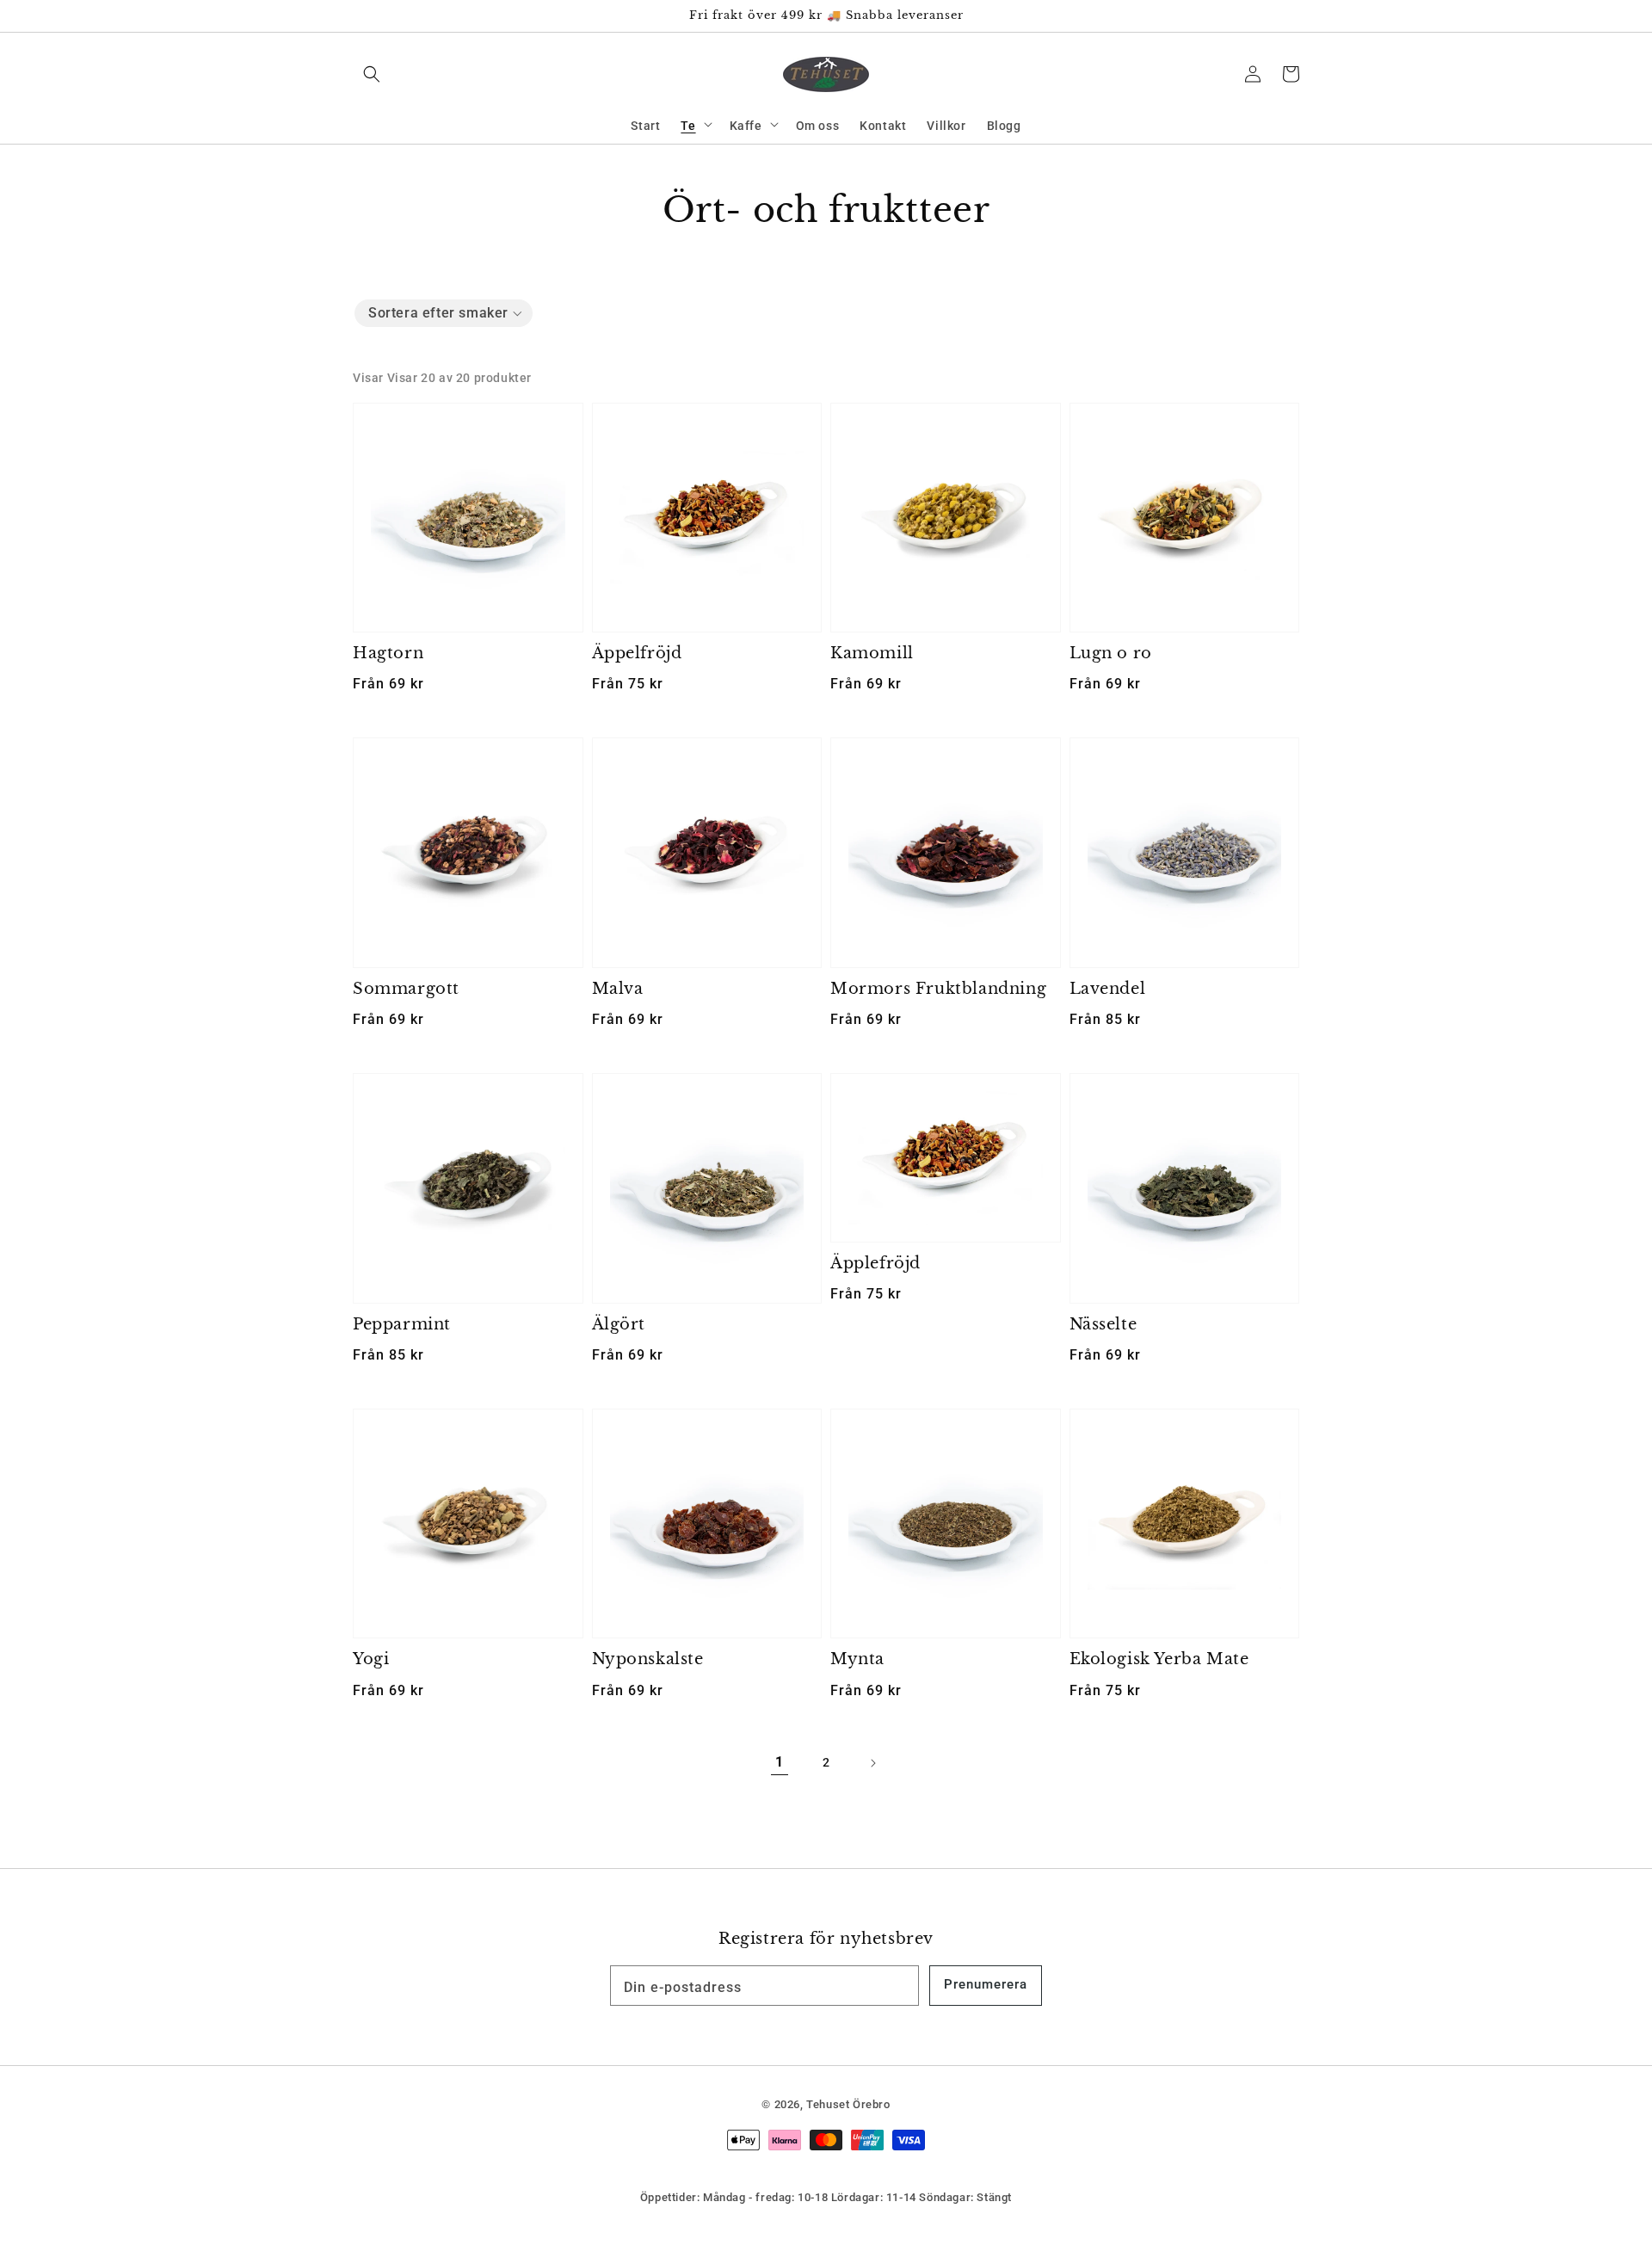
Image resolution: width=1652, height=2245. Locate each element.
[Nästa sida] (872, 1763)
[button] (372, 74)
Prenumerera (986, 1984)
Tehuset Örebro (848, 2104)
